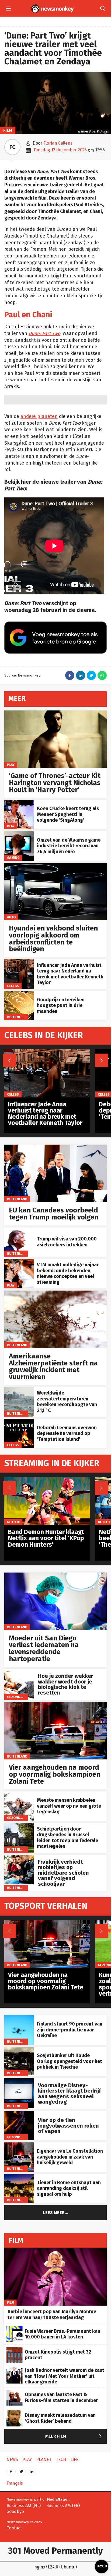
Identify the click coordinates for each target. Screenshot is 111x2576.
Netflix (13, 1522)
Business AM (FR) (63, 2506)
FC (12, 147)
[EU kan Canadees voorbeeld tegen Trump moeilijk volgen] (55, 1147)
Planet (44, 2460)
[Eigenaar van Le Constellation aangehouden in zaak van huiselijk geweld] (19, 2145)
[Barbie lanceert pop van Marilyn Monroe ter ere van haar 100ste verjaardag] (55, 2251)
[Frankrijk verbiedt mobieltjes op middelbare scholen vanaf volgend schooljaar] (19, 1858)
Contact (14, 2528)
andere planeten (39, 416)
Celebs (13, 986)
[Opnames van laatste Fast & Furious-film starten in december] (15, 2392)
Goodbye (15, 2511)
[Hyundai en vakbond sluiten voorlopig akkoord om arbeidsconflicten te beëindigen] (55, 866)
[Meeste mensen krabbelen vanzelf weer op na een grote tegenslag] (19, 1794)
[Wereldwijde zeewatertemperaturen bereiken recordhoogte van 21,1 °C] (19, 1390)
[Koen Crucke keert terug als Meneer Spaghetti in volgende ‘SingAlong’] (19, 803)
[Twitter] (21, 2470)
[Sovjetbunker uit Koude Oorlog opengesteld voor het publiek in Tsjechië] (19, 2050)
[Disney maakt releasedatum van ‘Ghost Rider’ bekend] (15, 2413)
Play (11, 765)
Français (15, 2483)
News (12, 2460)
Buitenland (17, 1017)
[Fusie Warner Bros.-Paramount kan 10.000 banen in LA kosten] (15, 2329)
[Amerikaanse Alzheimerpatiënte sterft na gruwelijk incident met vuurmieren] (55, 1293)
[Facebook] (11, 2470)
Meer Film (75, 2436)
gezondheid (18, 1697)
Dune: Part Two (44, 334)
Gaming (13, 857)
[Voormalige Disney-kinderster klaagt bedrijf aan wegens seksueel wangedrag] (19, 2081)
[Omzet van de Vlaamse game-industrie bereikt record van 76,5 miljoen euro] (19, 834)
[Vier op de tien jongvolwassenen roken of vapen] (19, 2114)
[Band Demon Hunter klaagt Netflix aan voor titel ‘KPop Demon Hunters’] (47, 1480)
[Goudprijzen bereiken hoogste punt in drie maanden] (19, 994)
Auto (11, 917)
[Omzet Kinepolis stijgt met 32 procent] (15, 2350)
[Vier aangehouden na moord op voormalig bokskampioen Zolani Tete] (55, 1705)
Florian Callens (58, 143)
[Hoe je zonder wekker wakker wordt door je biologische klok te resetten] (19, 1672)
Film (8, 130)
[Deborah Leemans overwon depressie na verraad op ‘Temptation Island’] (19, 1422)
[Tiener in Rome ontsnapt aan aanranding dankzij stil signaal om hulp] (19, 2177)
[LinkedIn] (32, 2470)
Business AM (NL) (24, 2506)
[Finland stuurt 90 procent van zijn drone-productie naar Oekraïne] (19, 2018)
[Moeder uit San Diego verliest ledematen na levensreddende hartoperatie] (55, 1575)
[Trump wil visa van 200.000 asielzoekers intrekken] (19, 1230)
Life (74, 2460)
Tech (61, 2460)
